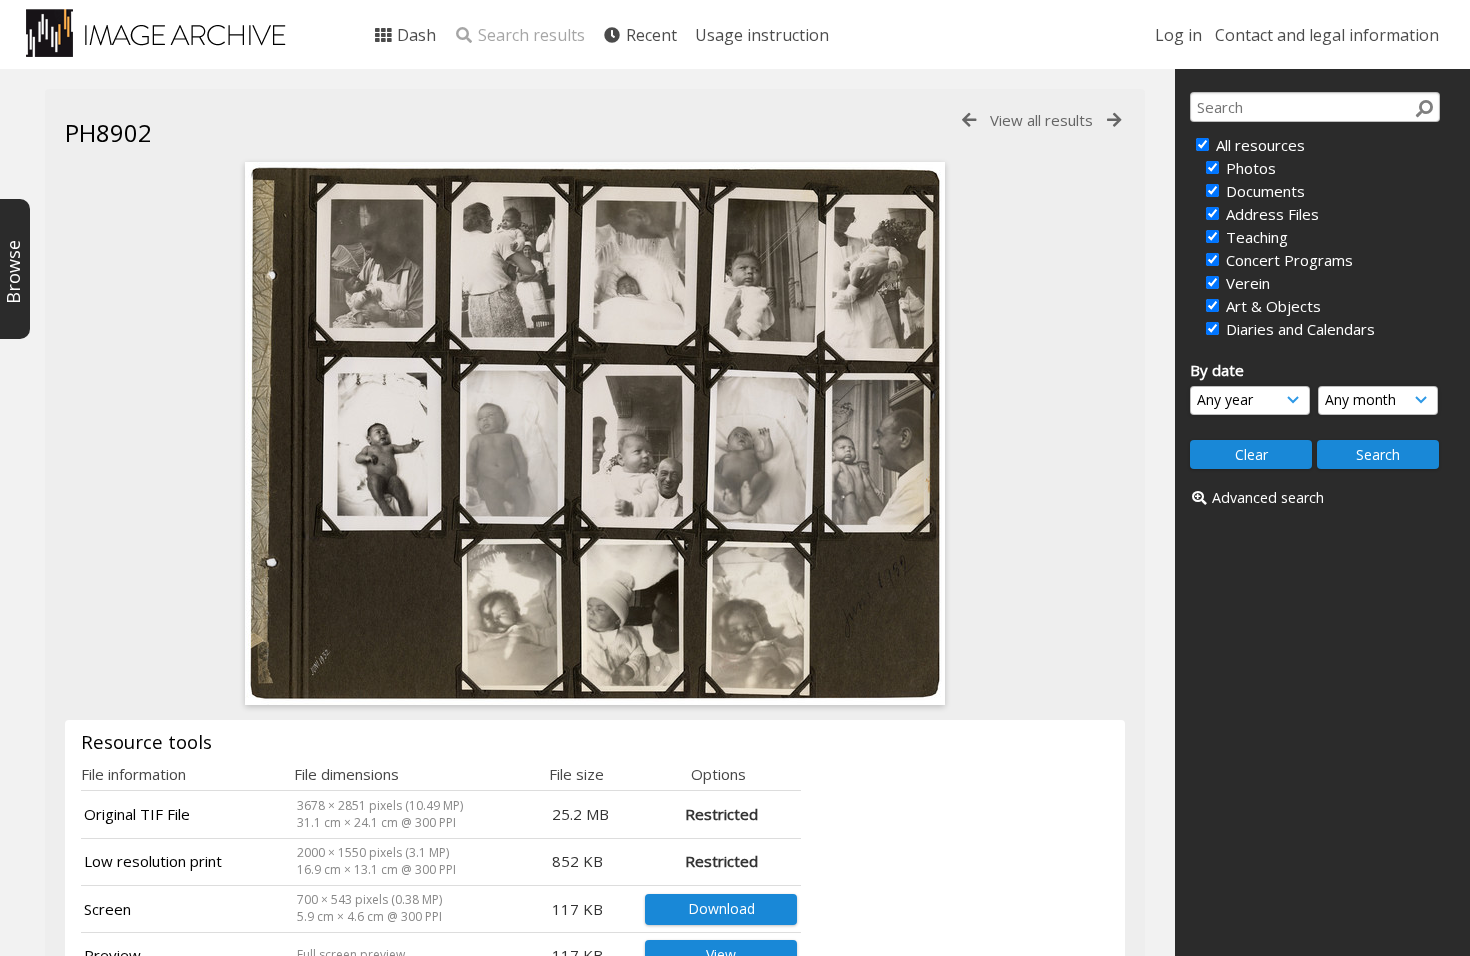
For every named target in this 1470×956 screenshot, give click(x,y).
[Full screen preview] (595, 699)
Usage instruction (762, 35)
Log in (1178, 35)
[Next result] (1114, 120)
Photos (1249, 168)
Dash (414, 35)
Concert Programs (1287, 260)
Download (721, 908)
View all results (1041, 120)
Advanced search (1268, 497)
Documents (1263, 191)
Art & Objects (1271, 306)
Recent (649, 35)
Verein (1246, 283)
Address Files (1270, 214)
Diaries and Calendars (1298, 329)
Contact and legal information (1327, 35)
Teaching (1255, 237)
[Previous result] (969, 120)
